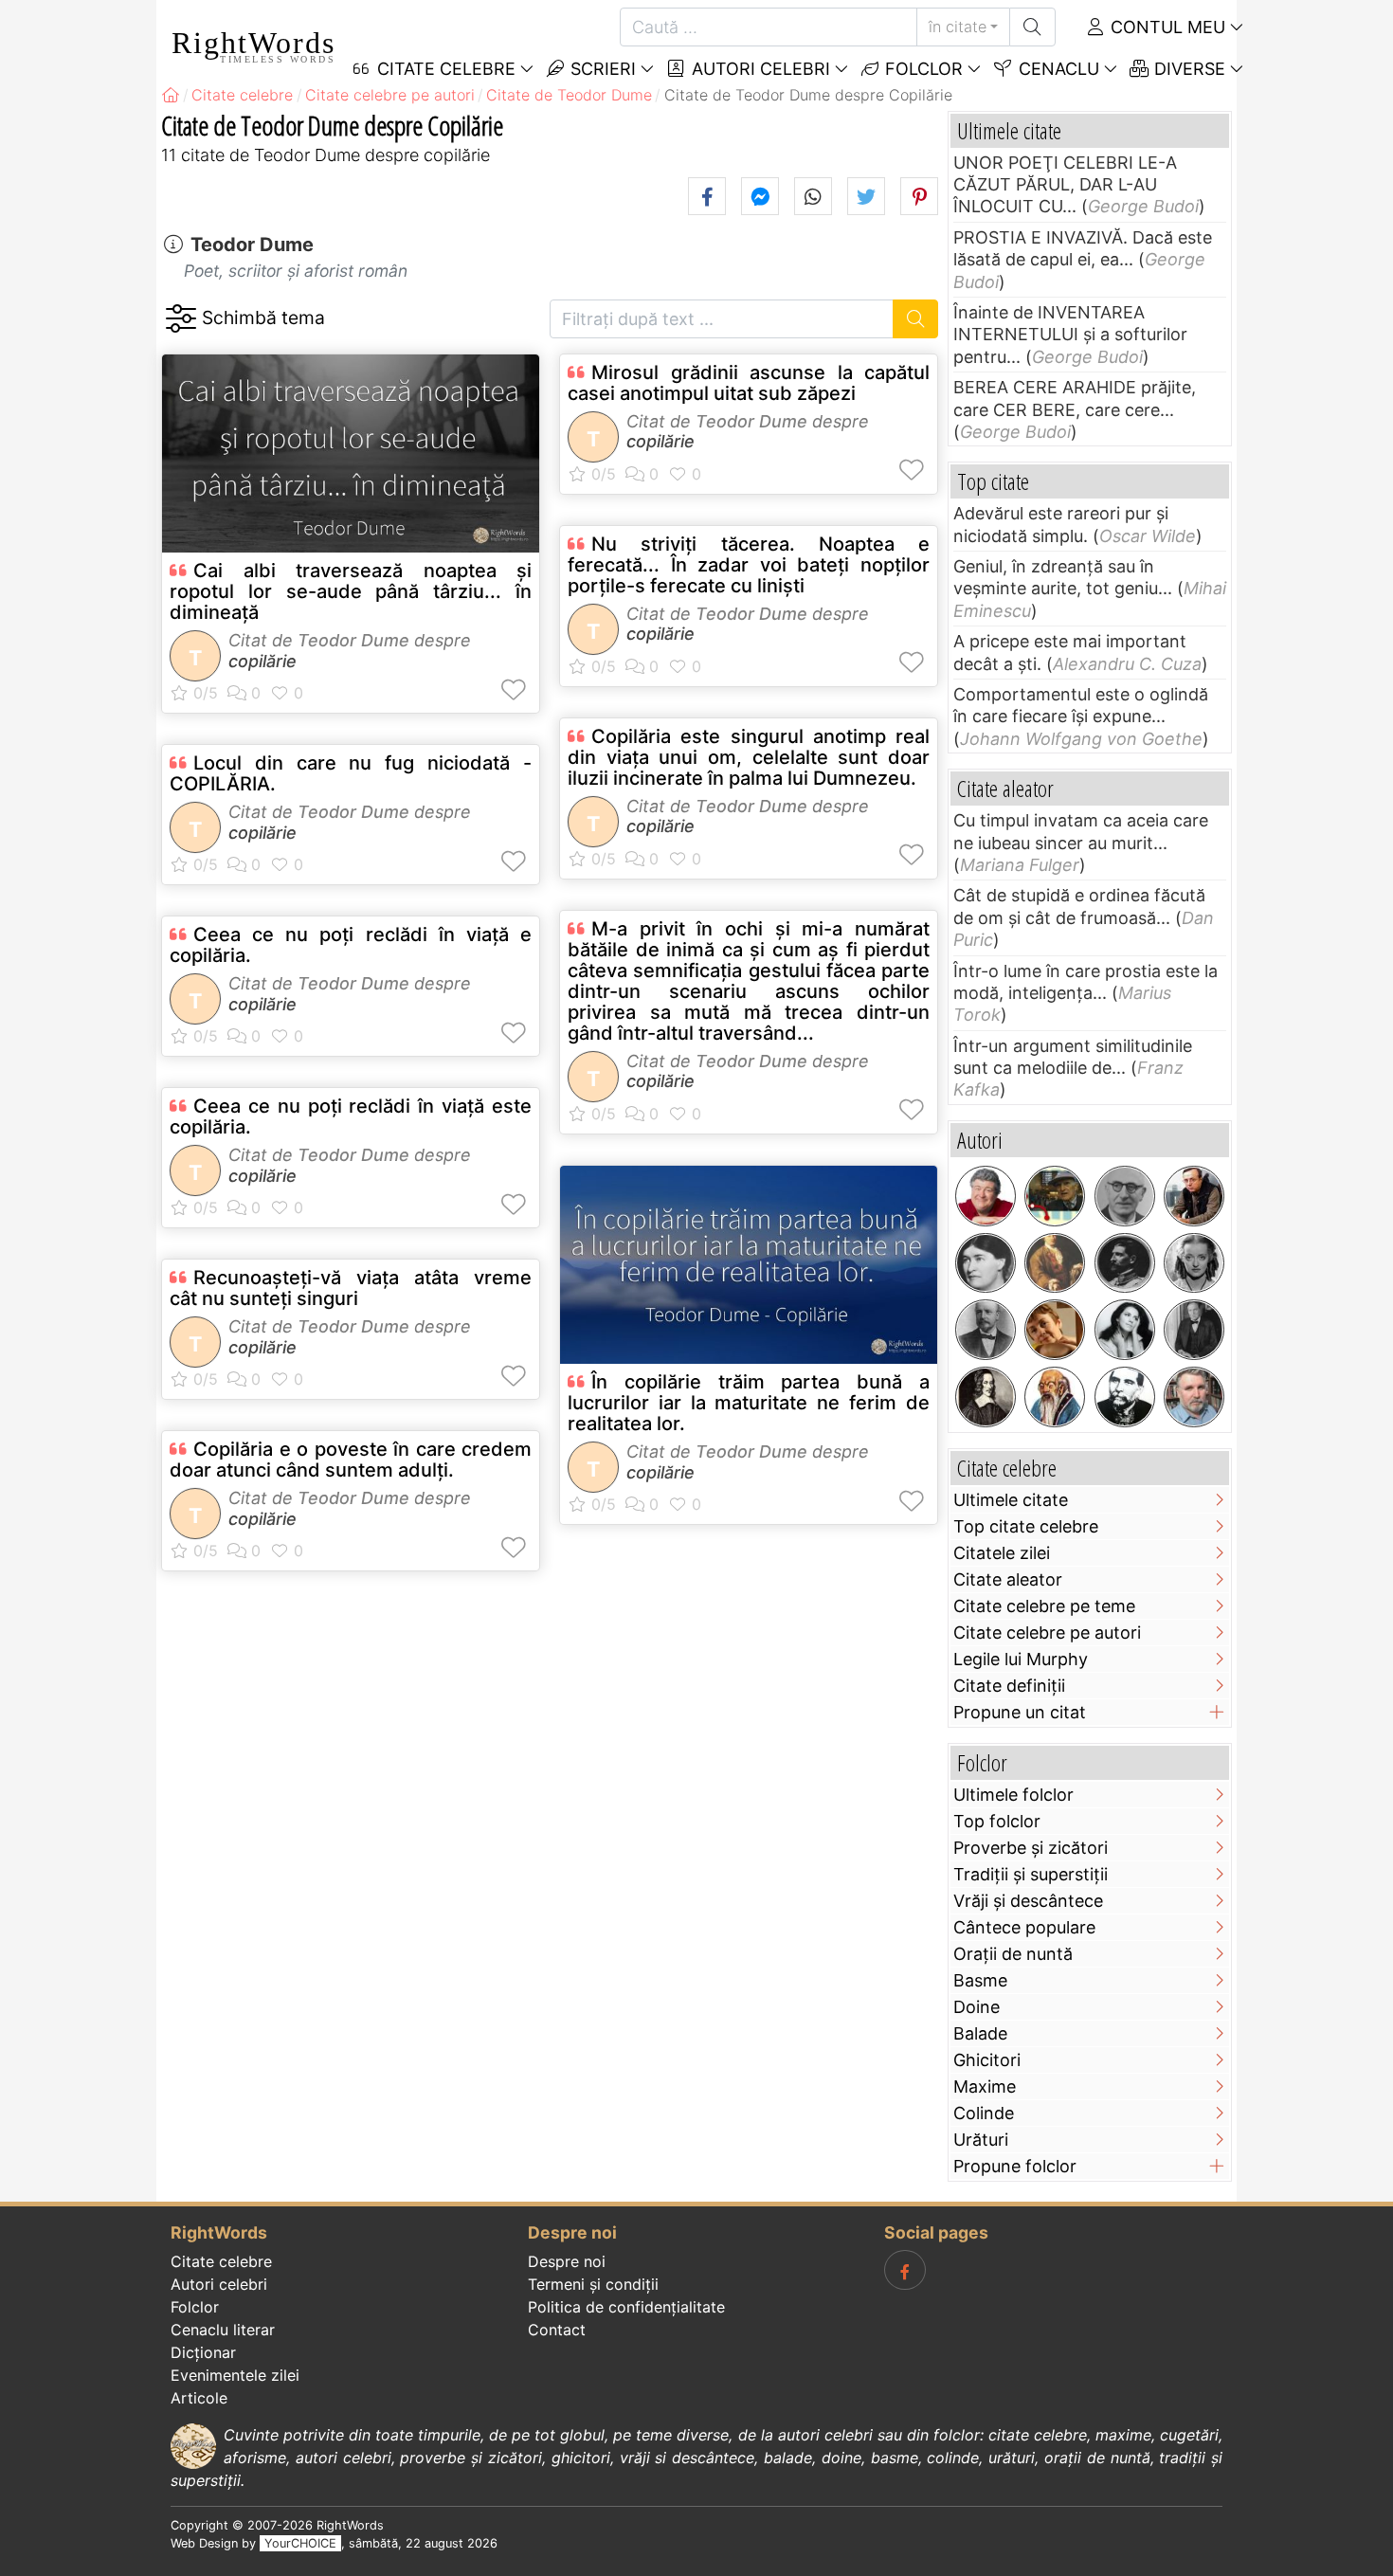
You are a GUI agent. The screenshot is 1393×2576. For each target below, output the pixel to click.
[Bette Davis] (1194, 1263)
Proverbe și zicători (1031, 1848)
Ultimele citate (1011, 1500)
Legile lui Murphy (1021, 1659)
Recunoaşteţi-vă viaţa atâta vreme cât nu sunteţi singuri (351, 1288)
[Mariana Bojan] (1055, 1330)
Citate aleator (1008, 1579)
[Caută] (1032, 27)
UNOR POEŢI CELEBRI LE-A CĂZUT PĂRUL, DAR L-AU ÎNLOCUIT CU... (1065, 185)
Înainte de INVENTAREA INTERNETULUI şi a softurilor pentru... (1070, 335)
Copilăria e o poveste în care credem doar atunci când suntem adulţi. (351, 1460)
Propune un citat (1020, 1712)
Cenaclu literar (223, 2330)
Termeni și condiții (593, 2284)
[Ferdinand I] (1125, 1263)
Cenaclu (1057, 69)
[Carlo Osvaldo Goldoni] (1055, 1263)
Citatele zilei (1002, 1553)
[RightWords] (171, 95)
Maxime (985, 2086)
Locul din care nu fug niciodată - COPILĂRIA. (351, 773)
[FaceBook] (905, 2270)
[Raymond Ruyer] (1125, 1196)
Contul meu (1166, 27)
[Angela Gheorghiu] (1125, 1330)
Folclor (922, 69)
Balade (980, 2033)
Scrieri (601, 69)
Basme (980, 1980)
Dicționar (203, 2352)
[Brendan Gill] (1055, 1196)
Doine (977, 2007)
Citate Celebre (444, 69)
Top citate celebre (1026, 1526)
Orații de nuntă (1013, 1954)
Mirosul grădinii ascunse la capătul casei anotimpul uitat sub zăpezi (749, 383)
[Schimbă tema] (181, 319)
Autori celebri (759, 69)
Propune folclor (1015, 2166)
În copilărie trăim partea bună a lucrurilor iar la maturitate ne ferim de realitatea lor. (749, 1403)
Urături (981, 2140)
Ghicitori (987, 2060)
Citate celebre (221, 2261)
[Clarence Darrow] (1194, 1330)
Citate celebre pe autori (1047, 1633)
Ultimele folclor (1013, 1795)
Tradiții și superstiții (1031, 1874)
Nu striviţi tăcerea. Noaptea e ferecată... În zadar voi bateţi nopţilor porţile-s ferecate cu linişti (749, 565)
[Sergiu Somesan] (1194, 1397)
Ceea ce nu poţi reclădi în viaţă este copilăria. (351, 1116)
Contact (557, 2330)
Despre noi (567, 2261)
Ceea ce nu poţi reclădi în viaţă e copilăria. (351, 945)
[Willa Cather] (986, 1263)
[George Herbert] (986, 1397)
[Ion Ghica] (1125, 1397)
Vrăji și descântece (1028, 1901)
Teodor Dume (252, 245)
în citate (958, 27)
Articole (199, 2398)
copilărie (262, 661)
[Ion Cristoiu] (1194, 1196)
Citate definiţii (1009, 1686)
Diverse (1187, 69)
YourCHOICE (300, 2543)
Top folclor (997, 1821)
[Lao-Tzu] (1055, 1397)
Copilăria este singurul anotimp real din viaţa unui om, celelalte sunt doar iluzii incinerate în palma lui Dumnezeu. (749, 757)
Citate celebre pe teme (1044, 1606)
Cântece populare (1024, 1927)
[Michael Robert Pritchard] (986, 1196)
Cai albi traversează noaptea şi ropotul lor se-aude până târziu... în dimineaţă (351, 591)
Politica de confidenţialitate (626, 2307)
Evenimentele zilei (235, 2375)
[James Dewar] (986, 1330)
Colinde (984, 2113)
